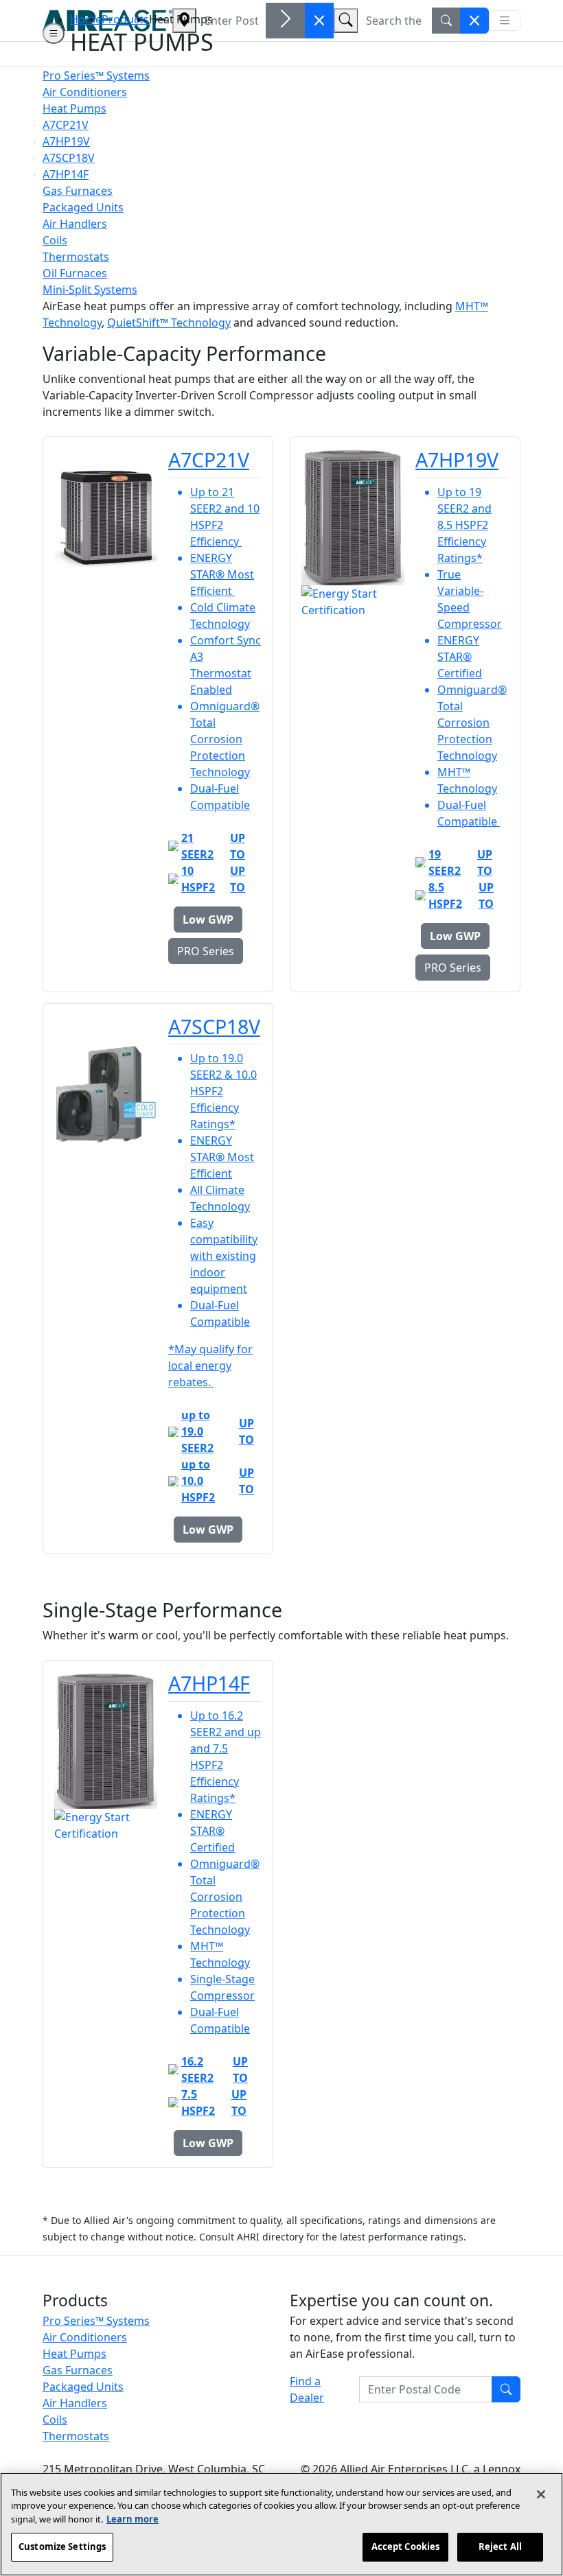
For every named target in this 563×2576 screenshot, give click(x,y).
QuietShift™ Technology (169, 323)
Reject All (500, 2546)
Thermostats (76, 2436)
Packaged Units (83, 2387)
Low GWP (208, 920)
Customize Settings (62, 2546)
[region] (281, 2524)
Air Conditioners (85, 2337)
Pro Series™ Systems (96, 2321)
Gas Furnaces (78, 2370)
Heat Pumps (74, 2354)
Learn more (133, 2519)
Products (125, 19)
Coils (55, 2420)
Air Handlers (75, 2403)
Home (86, 19)
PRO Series (206, 951)
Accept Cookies (406, 2546)
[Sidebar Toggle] (54, 34)
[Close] (541, 2494)
